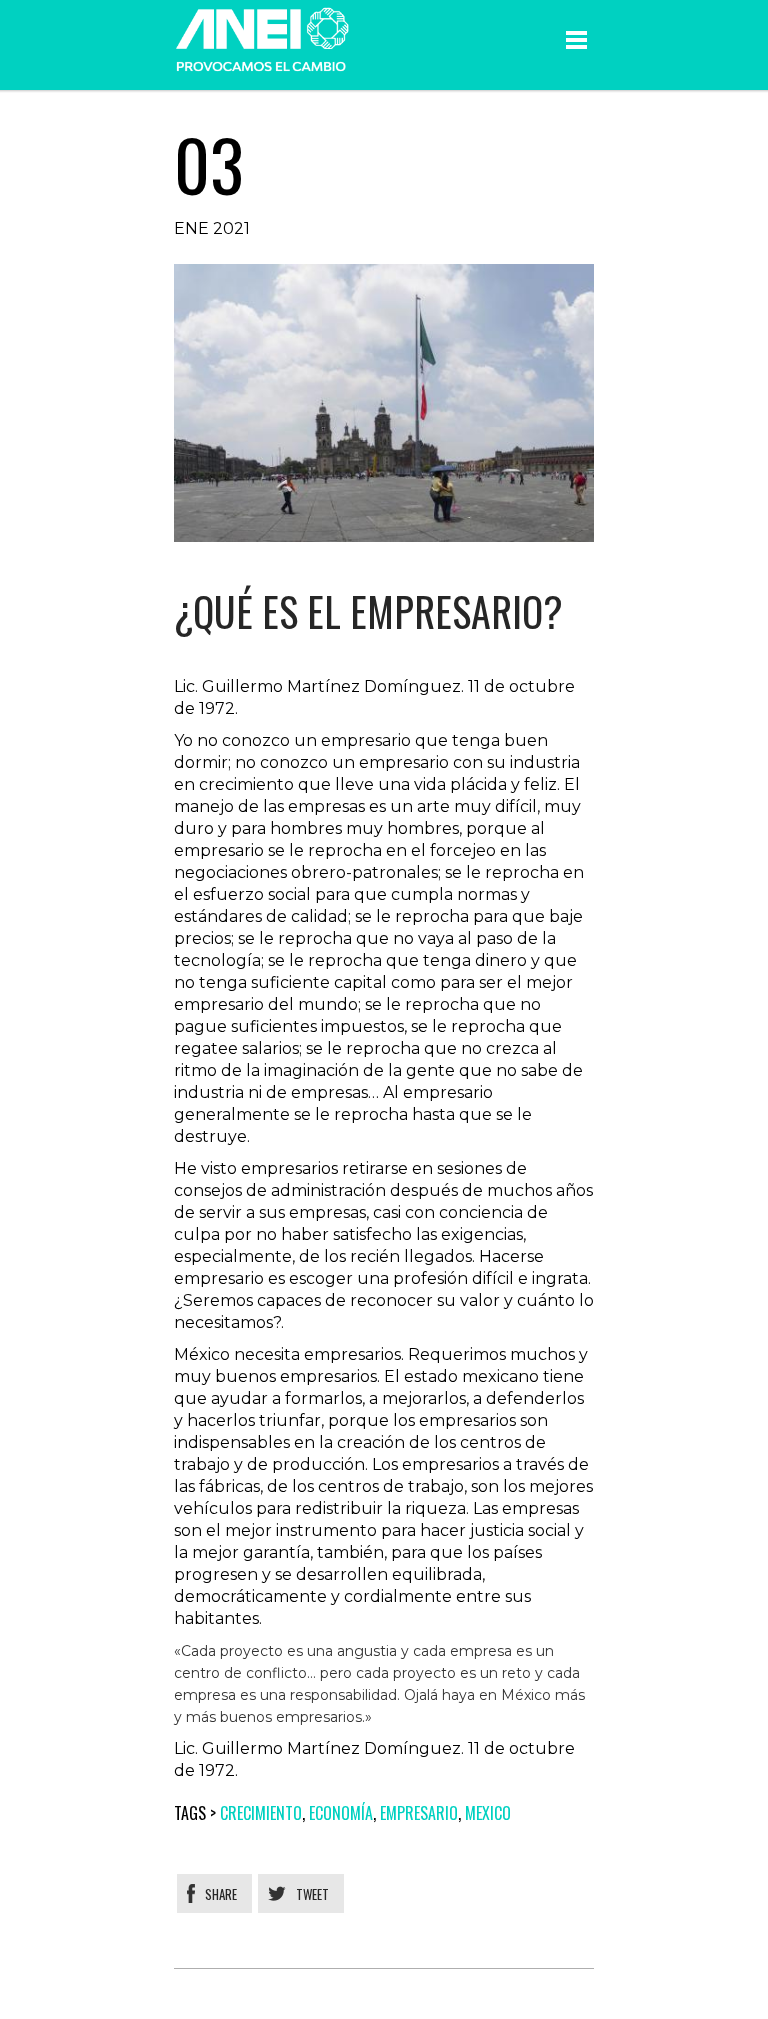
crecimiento (261, 1813)
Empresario (419, 1813)
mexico (488, 1813)
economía (341, 1813)
